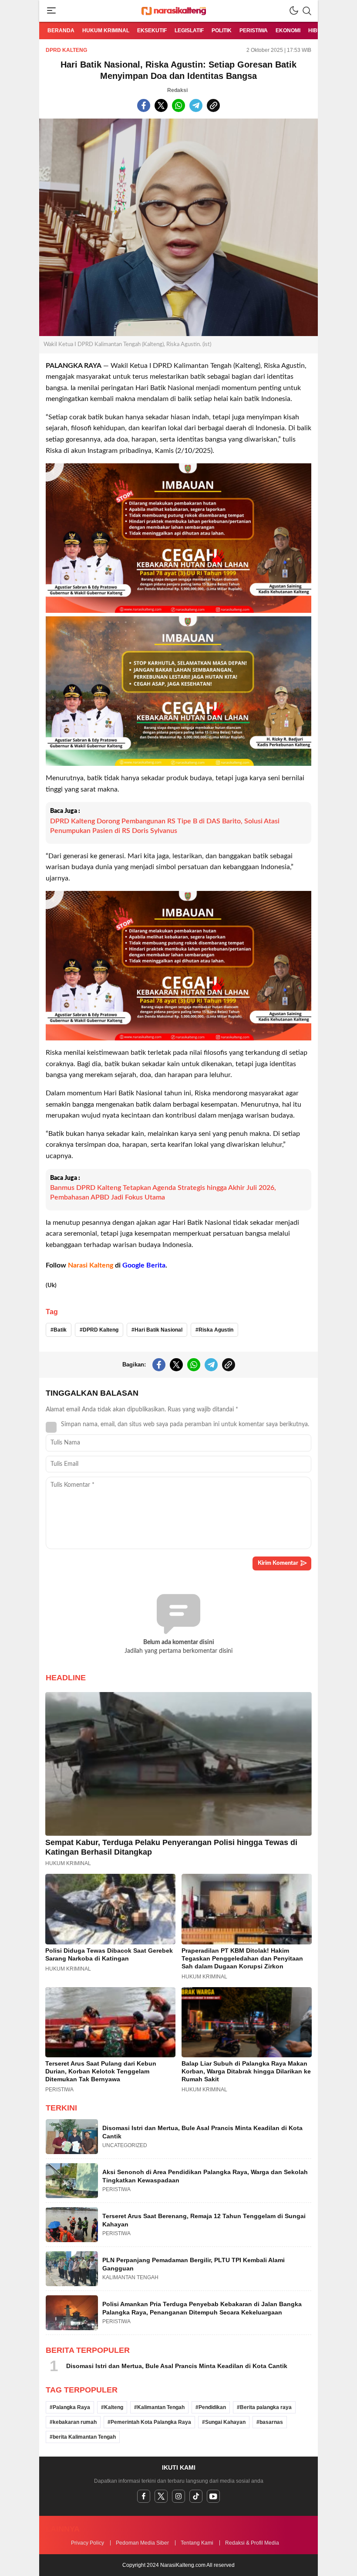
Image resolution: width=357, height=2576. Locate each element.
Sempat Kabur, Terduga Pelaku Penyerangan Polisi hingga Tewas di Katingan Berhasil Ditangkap (171, 1847)
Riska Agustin (216, 1330)
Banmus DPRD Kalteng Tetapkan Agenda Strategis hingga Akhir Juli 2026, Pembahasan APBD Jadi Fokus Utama (163, 1193)
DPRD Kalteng (66, 50)
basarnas (271, 2422)
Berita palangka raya (266, 2407)
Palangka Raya (71, 2407)
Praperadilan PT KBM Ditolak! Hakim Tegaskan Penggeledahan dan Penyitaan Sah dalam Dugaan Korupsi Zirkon (242, 1958)
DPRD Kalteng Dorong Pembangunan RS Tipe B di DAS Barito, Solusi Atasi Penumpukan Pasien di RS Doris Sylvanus (165, 826)
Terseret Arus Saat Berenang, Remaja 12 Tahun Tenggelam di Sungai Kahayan (204, 2220)
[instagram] (178, 2496)
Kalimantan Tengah (161, 2407)
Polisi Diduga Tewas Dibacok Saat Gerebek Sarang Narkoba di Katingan (109, 1954)
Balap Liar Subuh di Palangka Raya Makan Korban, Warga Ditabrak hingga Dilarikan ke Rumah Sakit (246, 2071)
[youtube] (213, 2496)
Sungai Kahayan (225, 2422)
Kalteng (114, 2407)
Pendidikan (212, 2407)
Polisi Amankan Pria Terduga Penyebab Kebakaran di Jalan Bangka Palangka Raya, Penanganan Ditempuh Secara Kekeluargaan (202, 2308)
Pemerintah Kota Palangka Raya (151, 2422)
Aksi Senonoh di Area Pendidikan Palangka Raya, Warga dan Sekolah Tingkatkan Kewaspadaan (205, 2176)
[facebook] (144, 2496)
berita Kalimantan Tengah (84, 2437)
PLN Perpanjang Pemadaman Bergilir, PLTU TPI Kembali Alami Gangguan (194, 2264)
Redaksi (177, 90)
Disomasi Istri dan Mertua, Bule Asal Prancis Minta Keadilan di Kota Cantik (202, 2132)
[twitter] (161, 2496)
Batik (60, 1330)
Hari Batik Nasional (158, 1330)
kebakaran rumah (75, 2422)
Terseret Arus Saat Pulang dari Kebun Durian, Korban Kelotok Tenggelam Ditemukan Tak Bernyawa (101, 2071)
